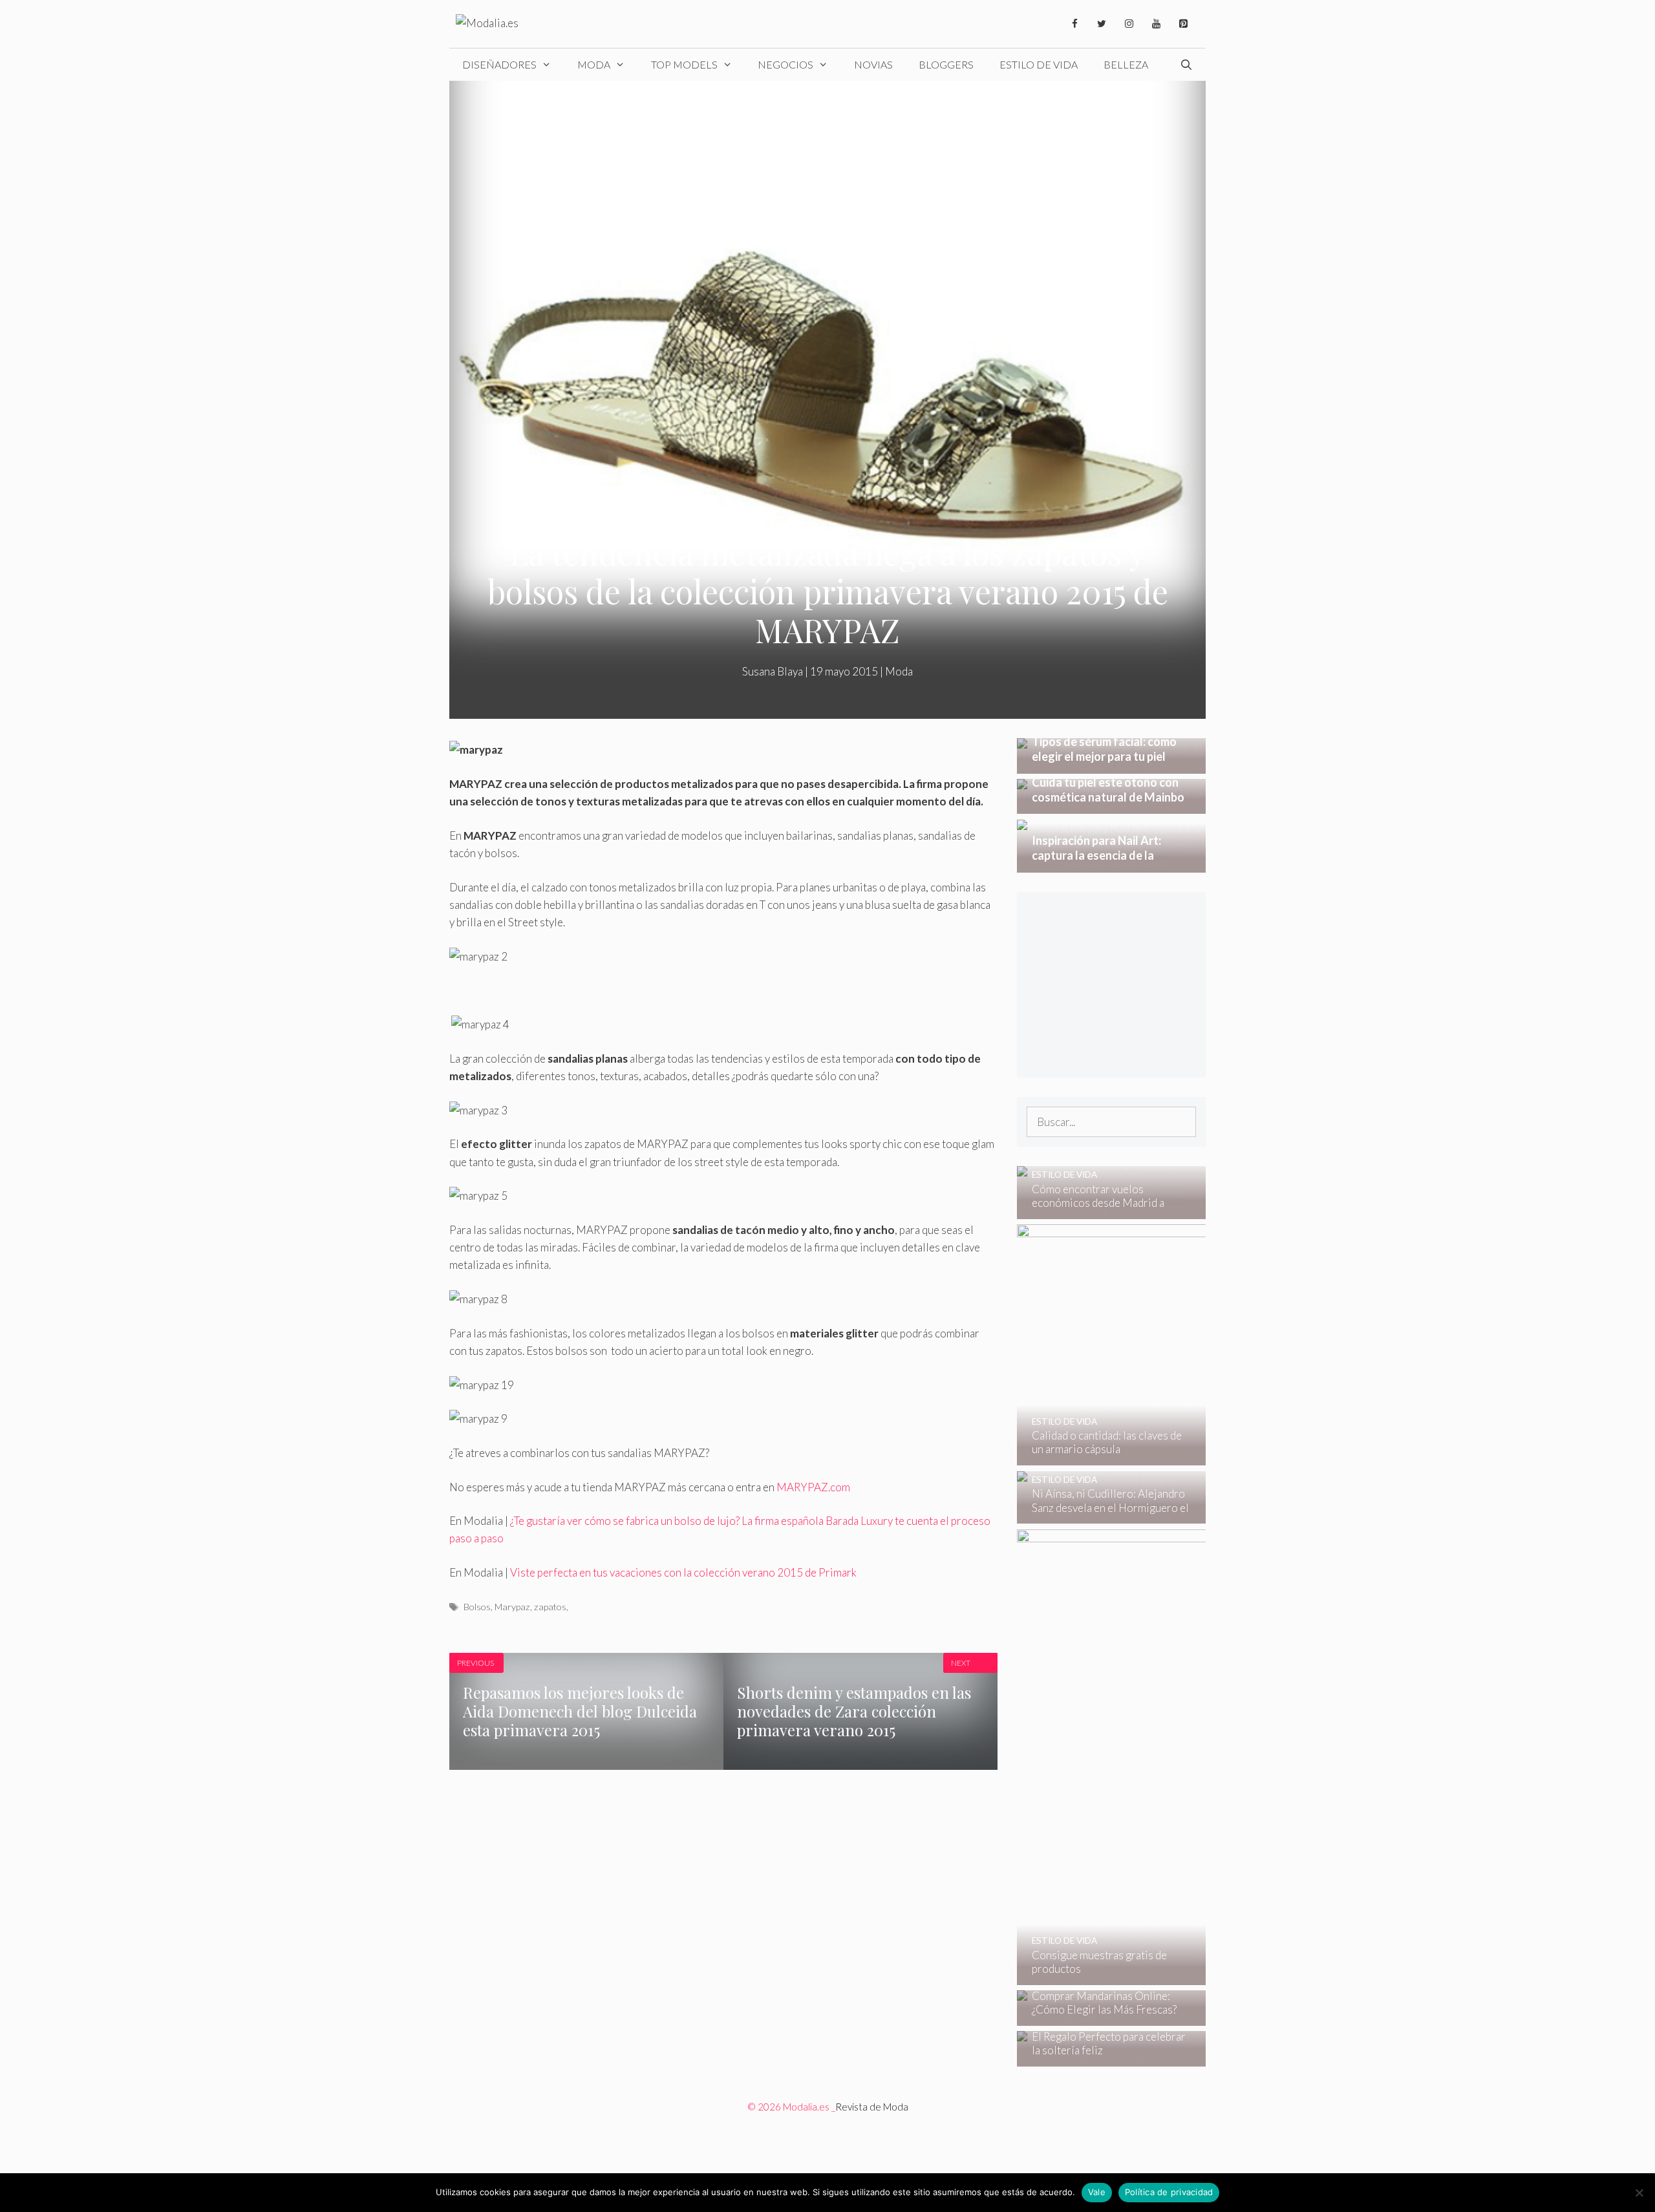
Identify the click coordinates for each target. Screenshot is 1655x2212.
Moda (594, 64)
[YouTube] (1156, 24)
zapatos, (551, 1607)
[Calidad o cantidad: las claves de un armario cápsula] (1198, 1457)
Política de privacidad (1169, 2192)
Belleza (1126, 64)
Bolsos (477, 1607)
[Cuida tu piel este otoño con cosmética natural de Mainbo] (1112, 805)
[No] (1639, 2193)
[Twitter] (1102, 24)
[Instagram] (1129, 24)
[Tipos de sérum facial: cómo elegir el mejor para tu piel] (1112, 764)
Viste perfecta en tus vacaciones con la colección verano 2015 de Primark (683, 1572)
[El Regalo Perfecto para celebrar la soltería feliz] (1103, 2057)
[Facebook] (1074, 24)
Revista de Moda (872, 2107)
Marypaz (512, 1607)
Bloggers (946, 64)
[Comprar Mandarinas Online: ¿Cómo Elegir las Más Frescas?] (1103, 2017)
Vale (1097, 2192)
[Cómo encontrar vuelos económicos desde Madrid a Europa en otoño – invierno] (1103, 1210)
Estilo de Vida (1039, 64)
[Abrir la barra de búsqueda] (1186, 65)
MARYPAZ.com (813, 1487)
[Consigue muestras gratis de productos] (1199, 1976)
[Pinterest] (1183, 24)
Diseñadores (499, 64)
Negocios (785, 64)
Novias (873, 64)
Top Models (684, 64)
